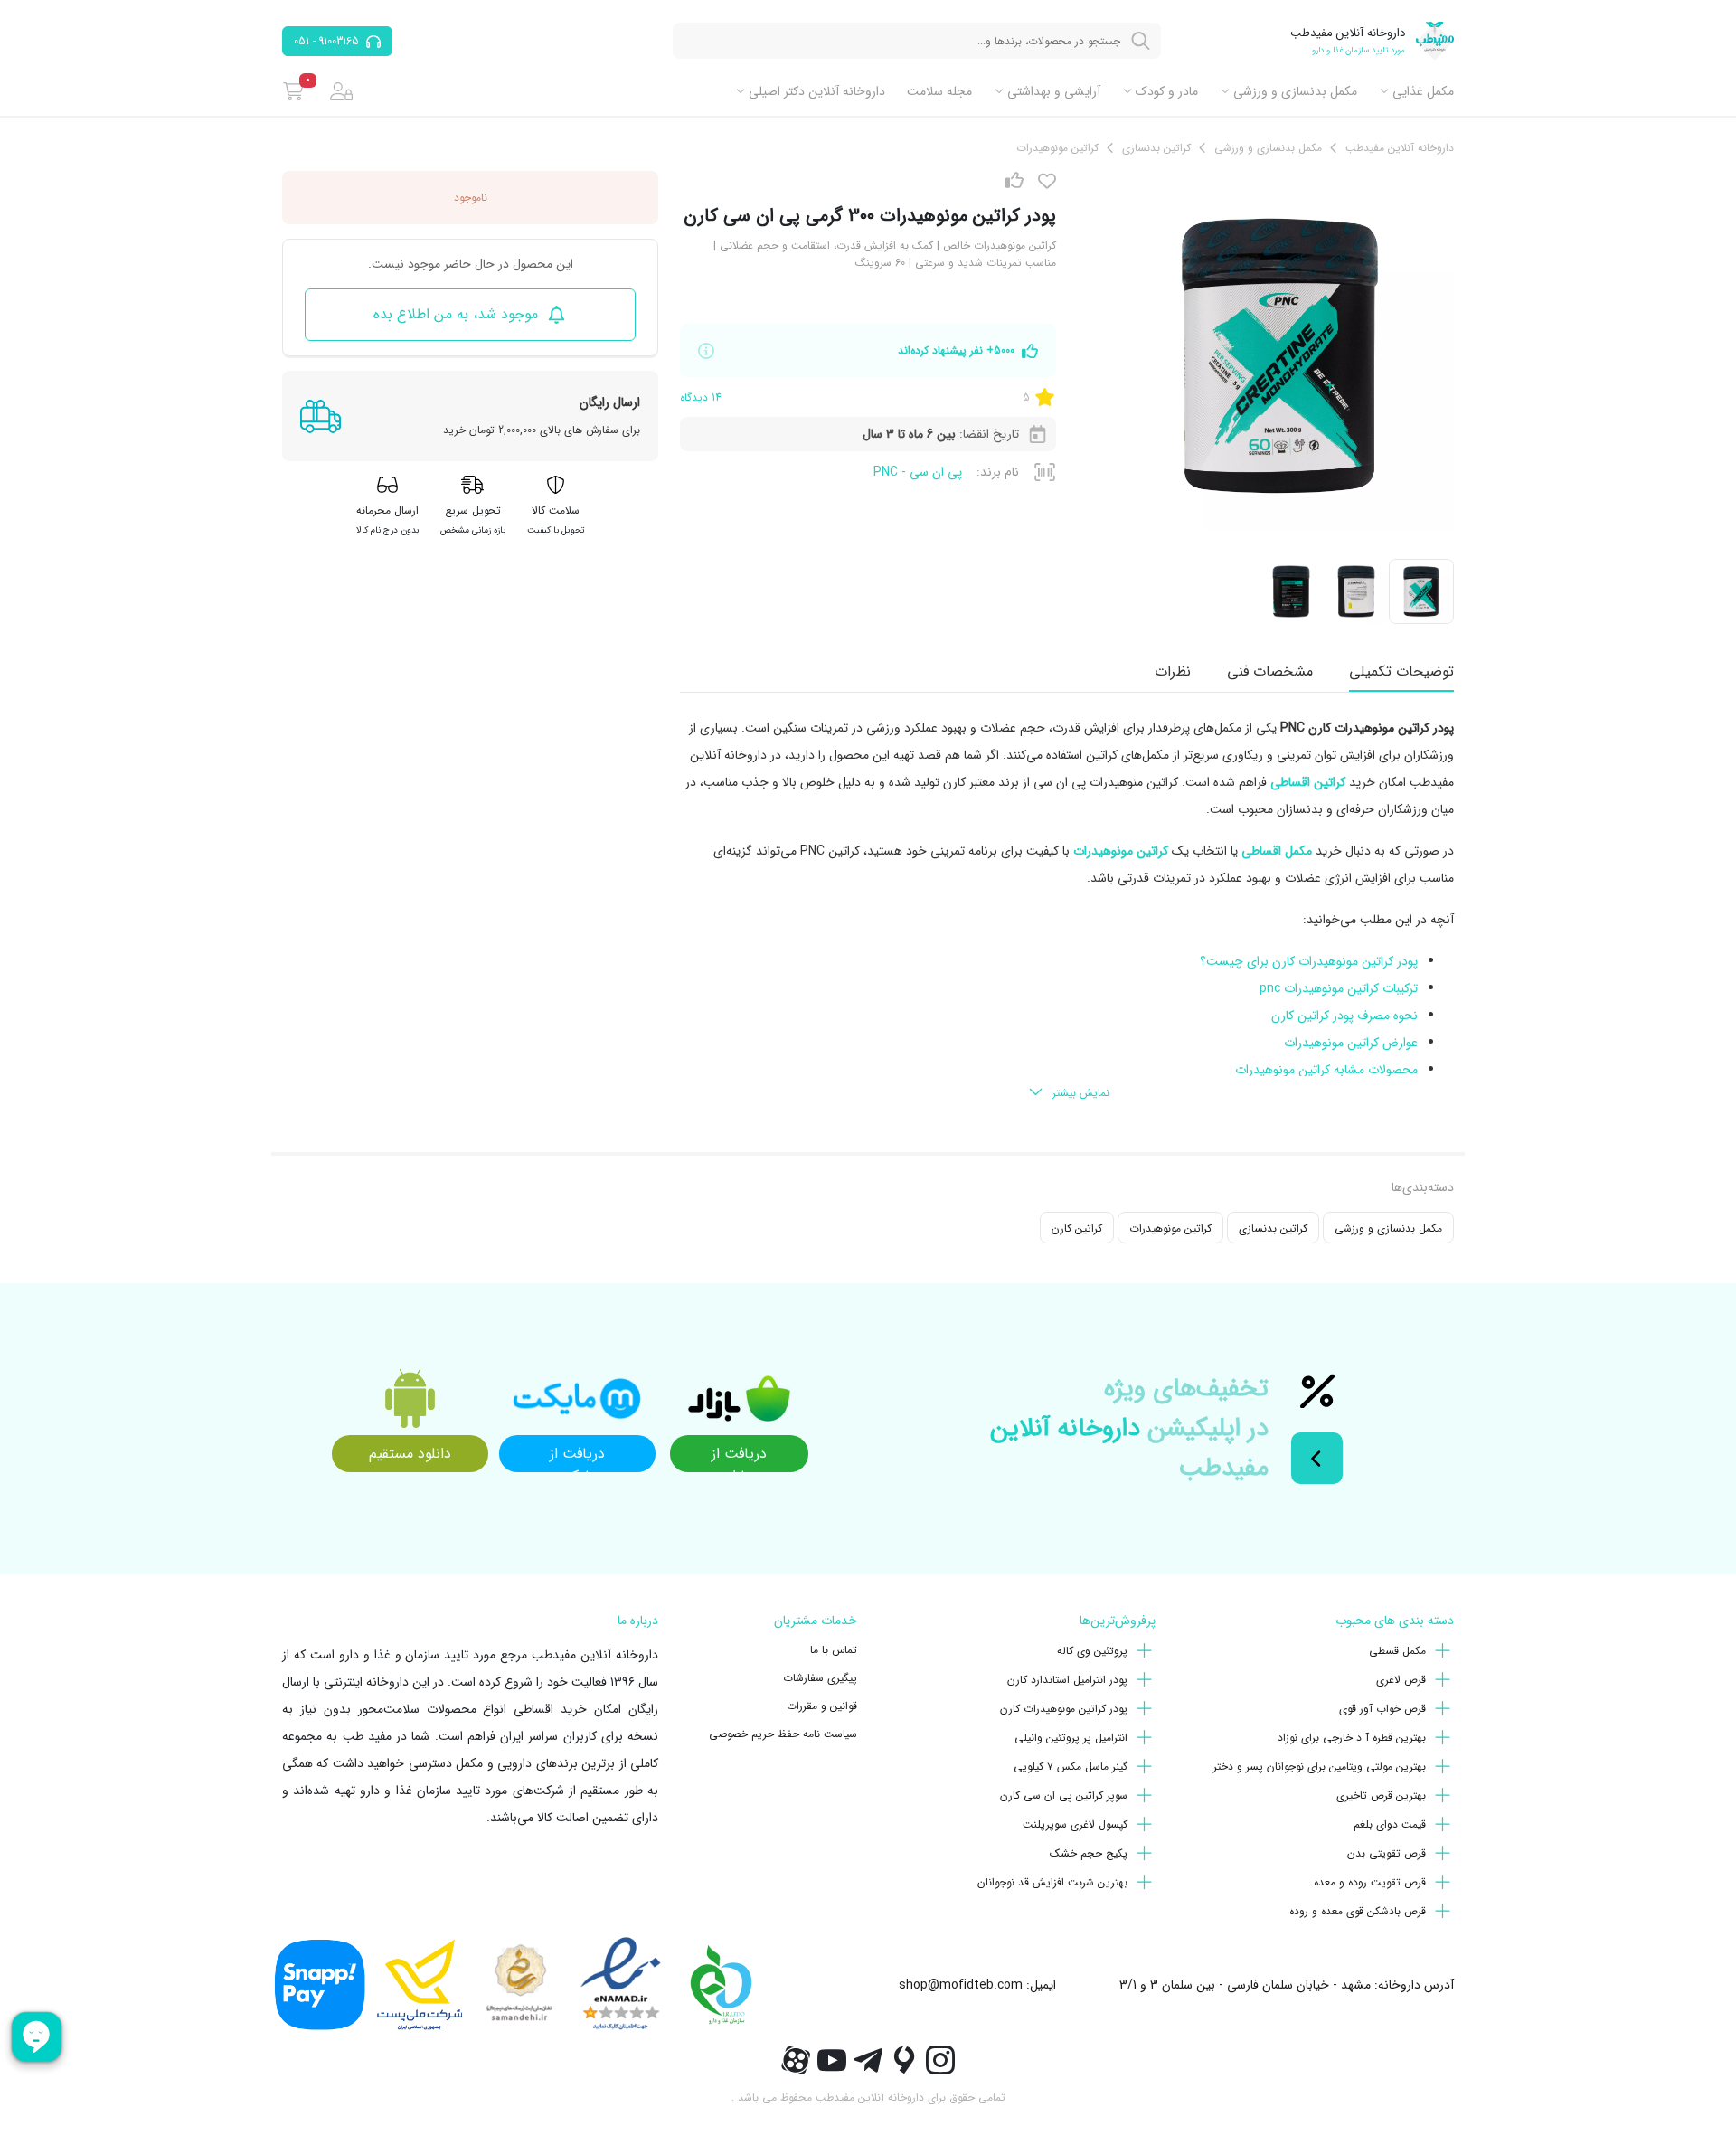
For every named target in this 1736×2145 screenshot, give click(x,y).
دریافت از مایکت (577, 1457)
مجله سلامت (939, 91)
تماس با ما (834, 1650)
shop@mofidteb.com (961, 1985)
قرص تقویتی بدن (1387, 1853)
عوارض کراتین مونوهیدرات (1351, 1043)
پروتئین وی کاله (1092, 1651)
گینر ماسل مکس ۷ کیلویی (1071, 1767)
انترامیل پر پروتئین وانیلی (1071, 1738)
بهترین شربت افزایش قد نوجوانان (1052, 1882)
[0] (293, 91)
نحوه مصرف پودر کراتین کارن (1344, 1016)
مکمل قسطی (1397, 1651)
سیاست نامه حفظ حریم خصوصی (783, 1734)
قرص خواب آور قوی (1382, 1709)
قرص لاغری (1401, 1680)
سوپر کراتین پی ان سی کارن (1064, 1795)
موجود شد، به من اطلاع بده (456, 314)
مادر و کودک (1167, 91)
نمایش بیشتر (1081, 1093)
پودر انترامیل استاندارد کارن (1067, 1680)
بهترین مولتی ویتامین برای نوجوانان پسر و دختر (1320, 1767)
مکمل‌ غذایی (1423, 91)
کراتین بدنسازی (1273, 1228)
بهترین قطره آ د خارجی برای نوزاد (1352, 1738)
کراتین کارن (1077, 1228)
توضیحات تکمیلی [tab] (1401, 671)
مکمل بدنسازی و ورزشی (1295, 91)
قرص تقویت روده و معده (1370, 1882)
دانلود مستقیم (410, 1454)
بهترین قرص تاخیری (1381, 1795)
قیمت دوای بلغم (1390, 1824)
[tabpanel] (1067, 912)
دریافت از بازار (739, 1457)
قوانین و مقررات (822, 1706)
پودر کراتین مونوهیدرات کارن (1064, 1709)
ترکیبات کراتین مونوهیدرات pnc (1339, 988)
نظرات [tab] (1173, 671)
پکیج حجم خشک (1089, 1853)
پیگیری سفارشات (820, 1678)
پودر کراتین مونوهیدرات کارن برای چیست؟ (1309, 961)
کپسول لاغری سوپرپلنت (1075, 1824)
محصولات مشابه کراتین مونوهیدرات (1326, 1070)
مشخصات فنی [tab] (1270, 671)
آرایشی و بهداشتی (1054, 91)
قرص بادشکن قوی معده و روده (1358, 1911)
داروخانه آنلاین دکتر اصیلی (817, 91)
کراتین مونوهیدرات (1170, 1228)
